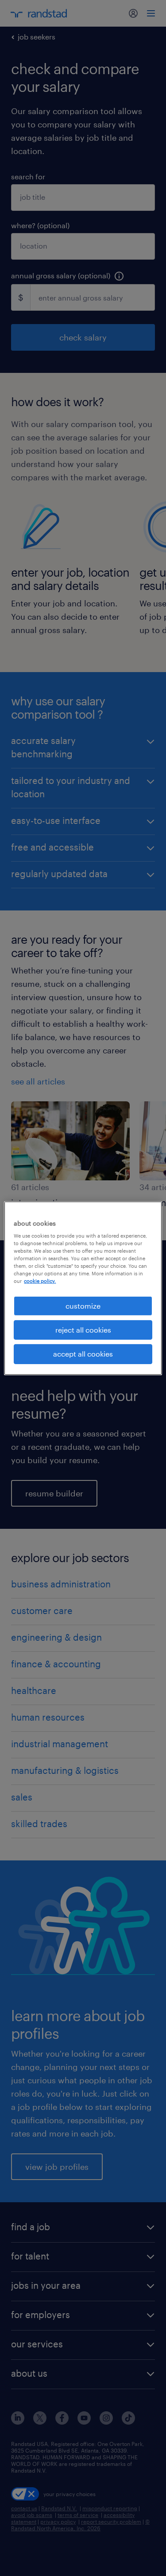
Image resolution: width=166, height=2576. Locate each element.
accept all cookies (83, 1354)
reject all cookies (83, 1330)
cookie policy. (40, 1281)
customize (83, 1305)
